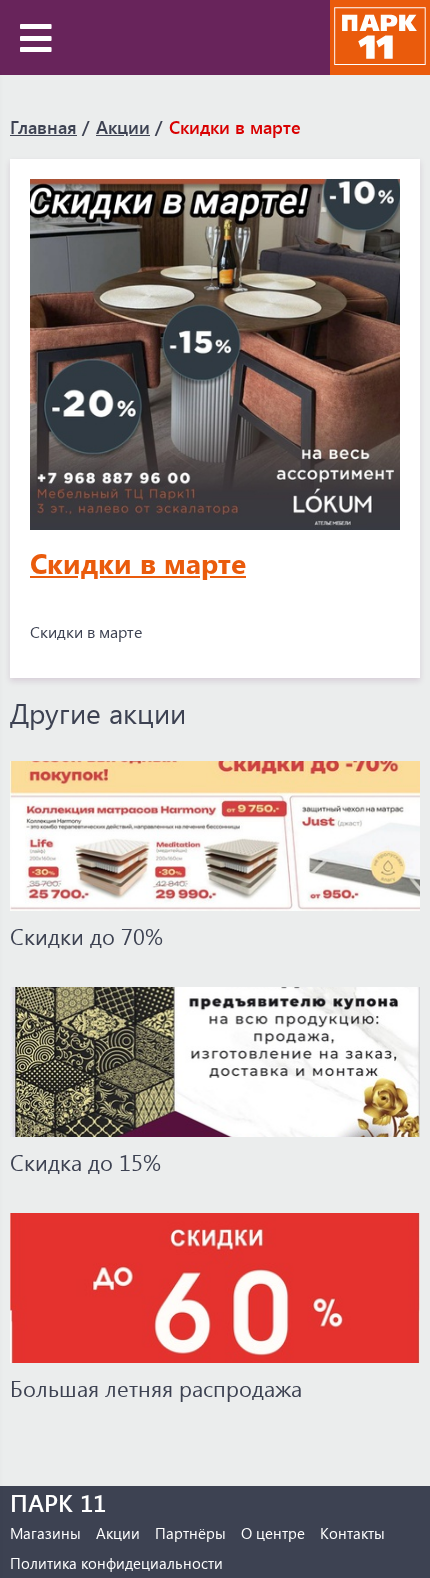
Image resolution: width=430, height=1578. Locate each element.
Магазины (45, 1533)
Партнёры (190, 1533)
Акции (123, 127)
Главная (43, 127)
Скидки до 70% (86, 936)
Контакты (352, 1533)
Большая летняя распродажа (156, 1388)
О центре (273, 1533)
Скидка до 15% (85, 1162)
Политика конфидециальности (116, 1563)
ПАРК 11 (58, 1502)
